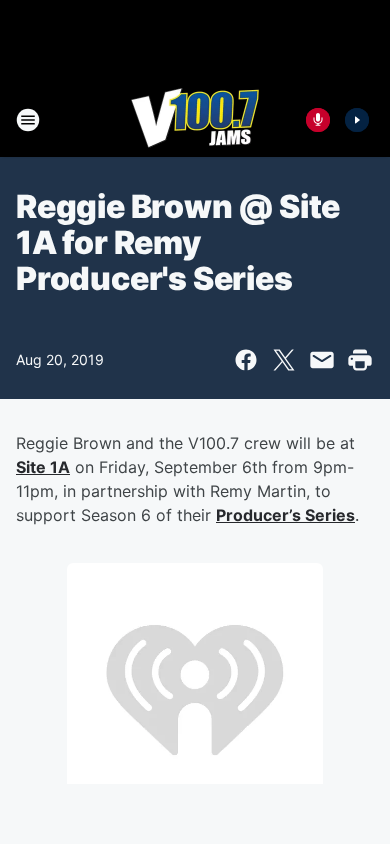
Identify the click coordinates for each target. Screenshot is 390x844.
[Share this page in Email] (322, 360)
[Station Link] (195, 120)
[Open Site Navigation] (28, 120)
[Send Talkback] (318, 120)
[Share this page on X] (284, 360)
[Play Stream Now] (357, 120)
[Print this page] (360, 360)
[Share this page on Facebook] (246, 360)
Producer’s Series (285, 515)
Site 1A (43, 467)
